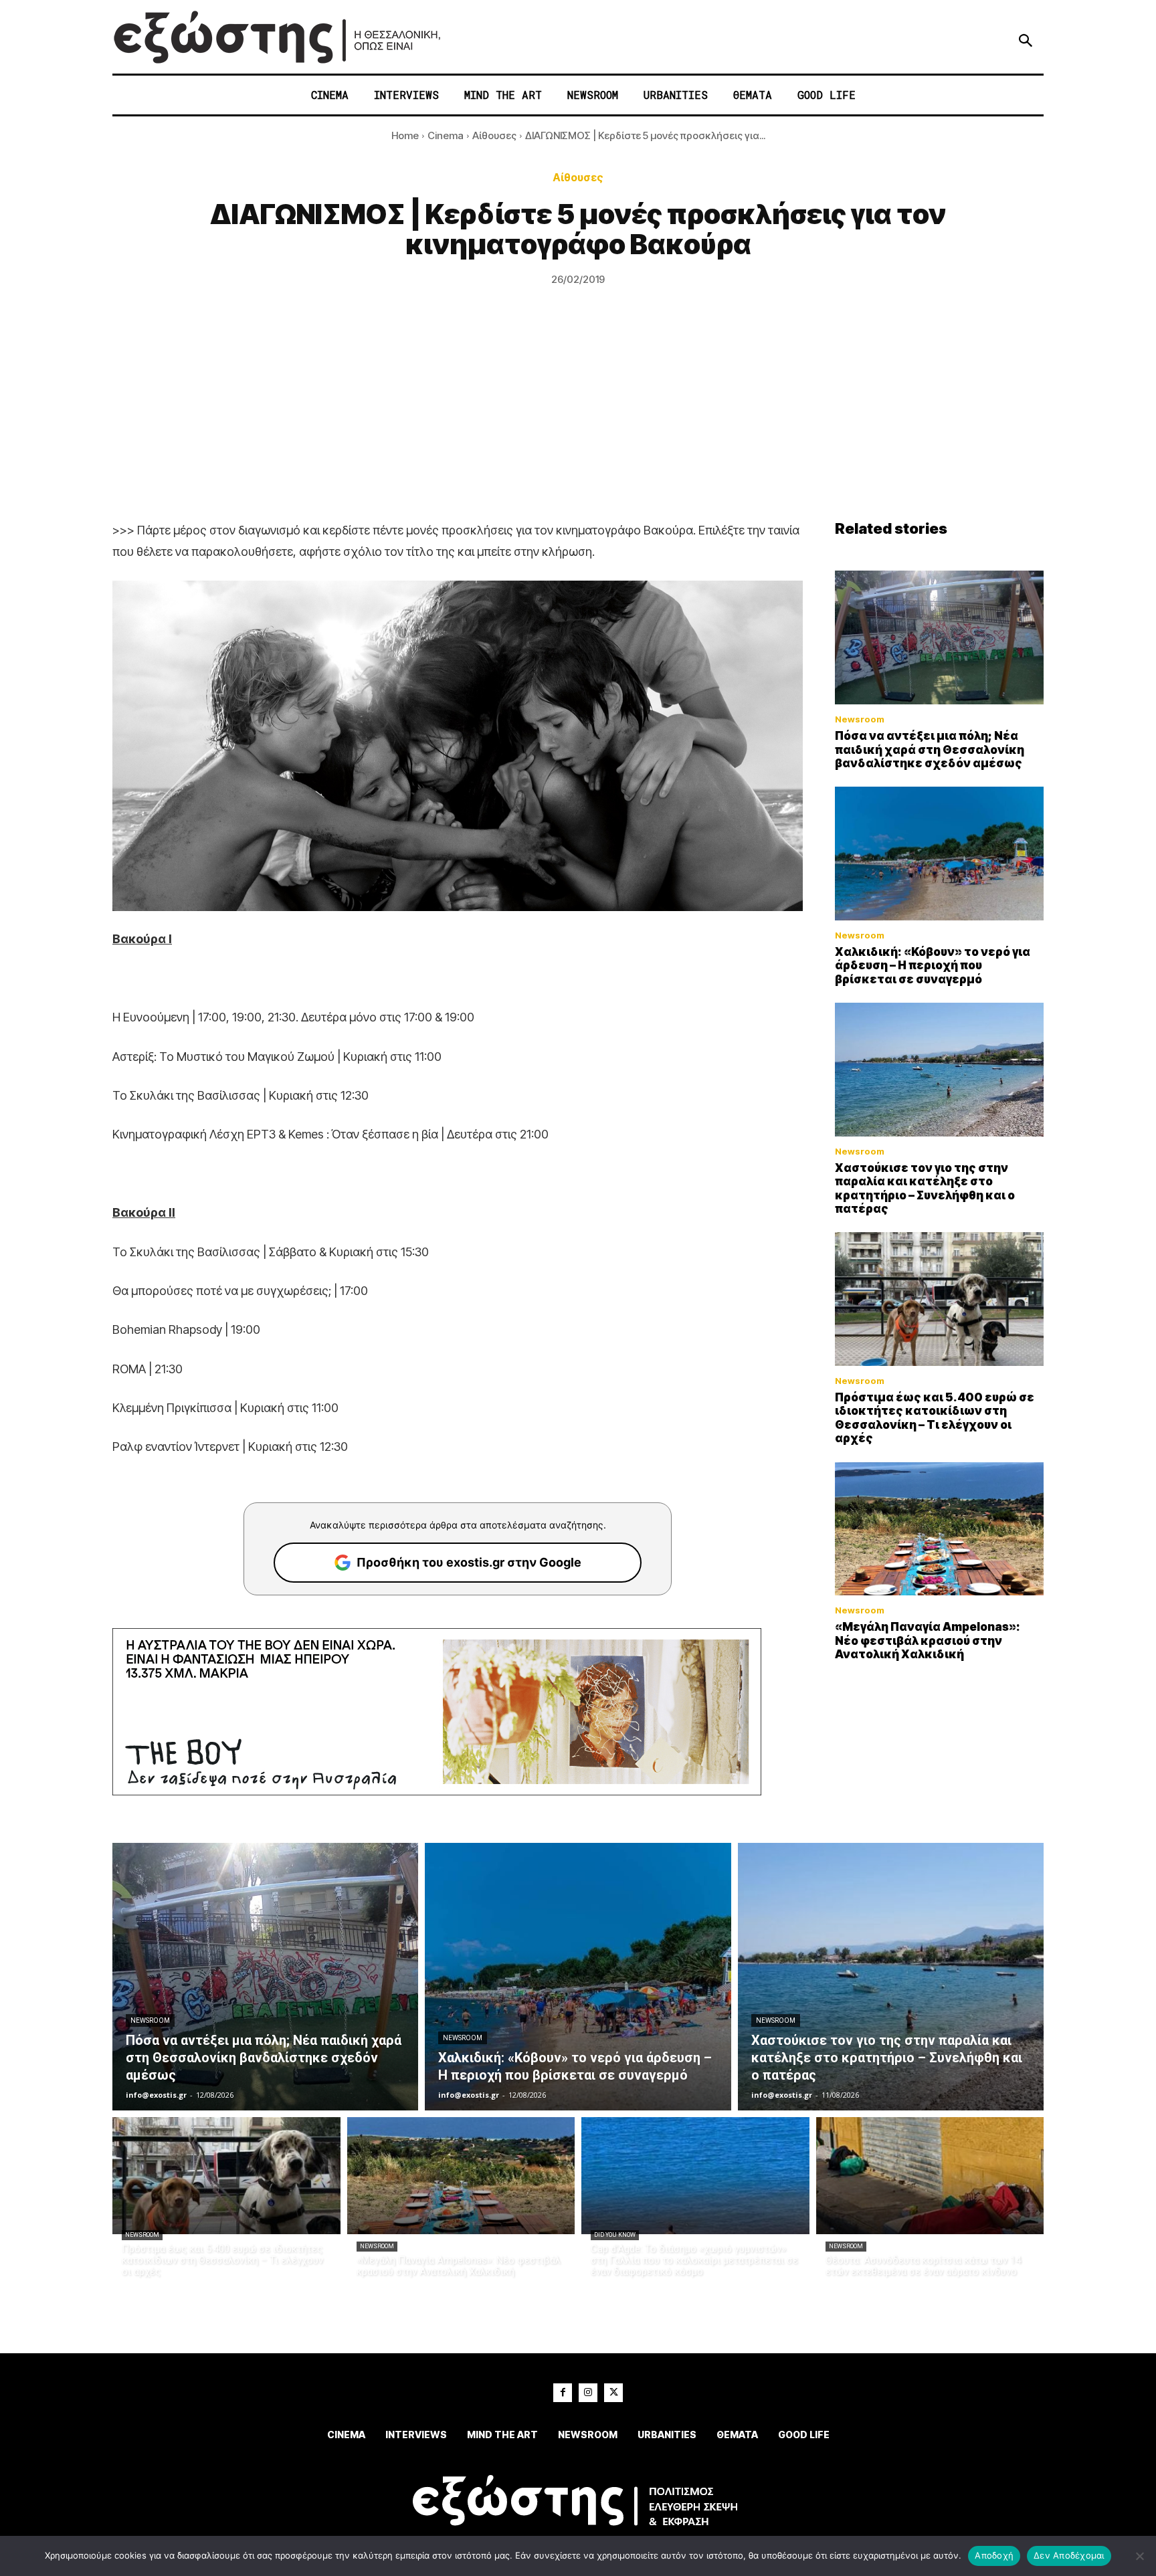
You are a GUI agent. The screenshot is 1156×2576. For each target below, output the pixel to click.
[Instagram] (588, 2393)
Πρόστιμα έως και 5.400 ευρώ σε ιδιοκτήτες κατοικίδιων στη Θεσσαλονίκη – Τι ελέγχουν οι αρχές (935, 1418)
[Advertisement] (578, 419)
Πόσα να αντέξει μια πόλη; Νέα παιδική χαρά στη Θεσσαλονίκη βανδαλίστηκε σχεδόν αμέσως (930, 750)
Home (405, 135)
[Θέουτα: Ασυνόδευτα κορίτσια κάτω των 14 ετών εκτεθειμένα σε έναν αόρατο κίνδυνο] (930, 2176)
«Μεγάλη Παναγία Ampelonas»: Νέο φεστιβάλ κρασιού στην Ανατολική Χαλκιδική (928, 1641)
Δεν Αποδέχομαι (1069, 2555)
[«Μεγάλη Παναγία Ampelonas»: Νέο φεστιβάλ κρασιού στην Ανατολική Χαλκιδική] (939, 1529)
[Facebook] (563, 2393)
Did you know (615, 2235)
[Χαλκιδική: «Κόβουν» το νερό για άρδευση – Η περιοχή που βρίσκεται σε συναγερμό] (939, 854)
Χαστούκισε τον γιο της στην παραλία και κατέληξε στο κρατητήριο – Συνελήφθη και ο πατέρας (925, 1188)
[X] (613, 2393)
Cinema (446, 135)
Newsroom (860, 719)
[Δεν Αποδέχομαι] (1139, 2556)
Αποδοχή (994, 2555)
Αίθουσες (494, 135)
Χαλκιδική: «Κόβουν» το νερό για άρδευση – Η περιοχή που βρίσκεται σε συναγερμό (933, 966)
